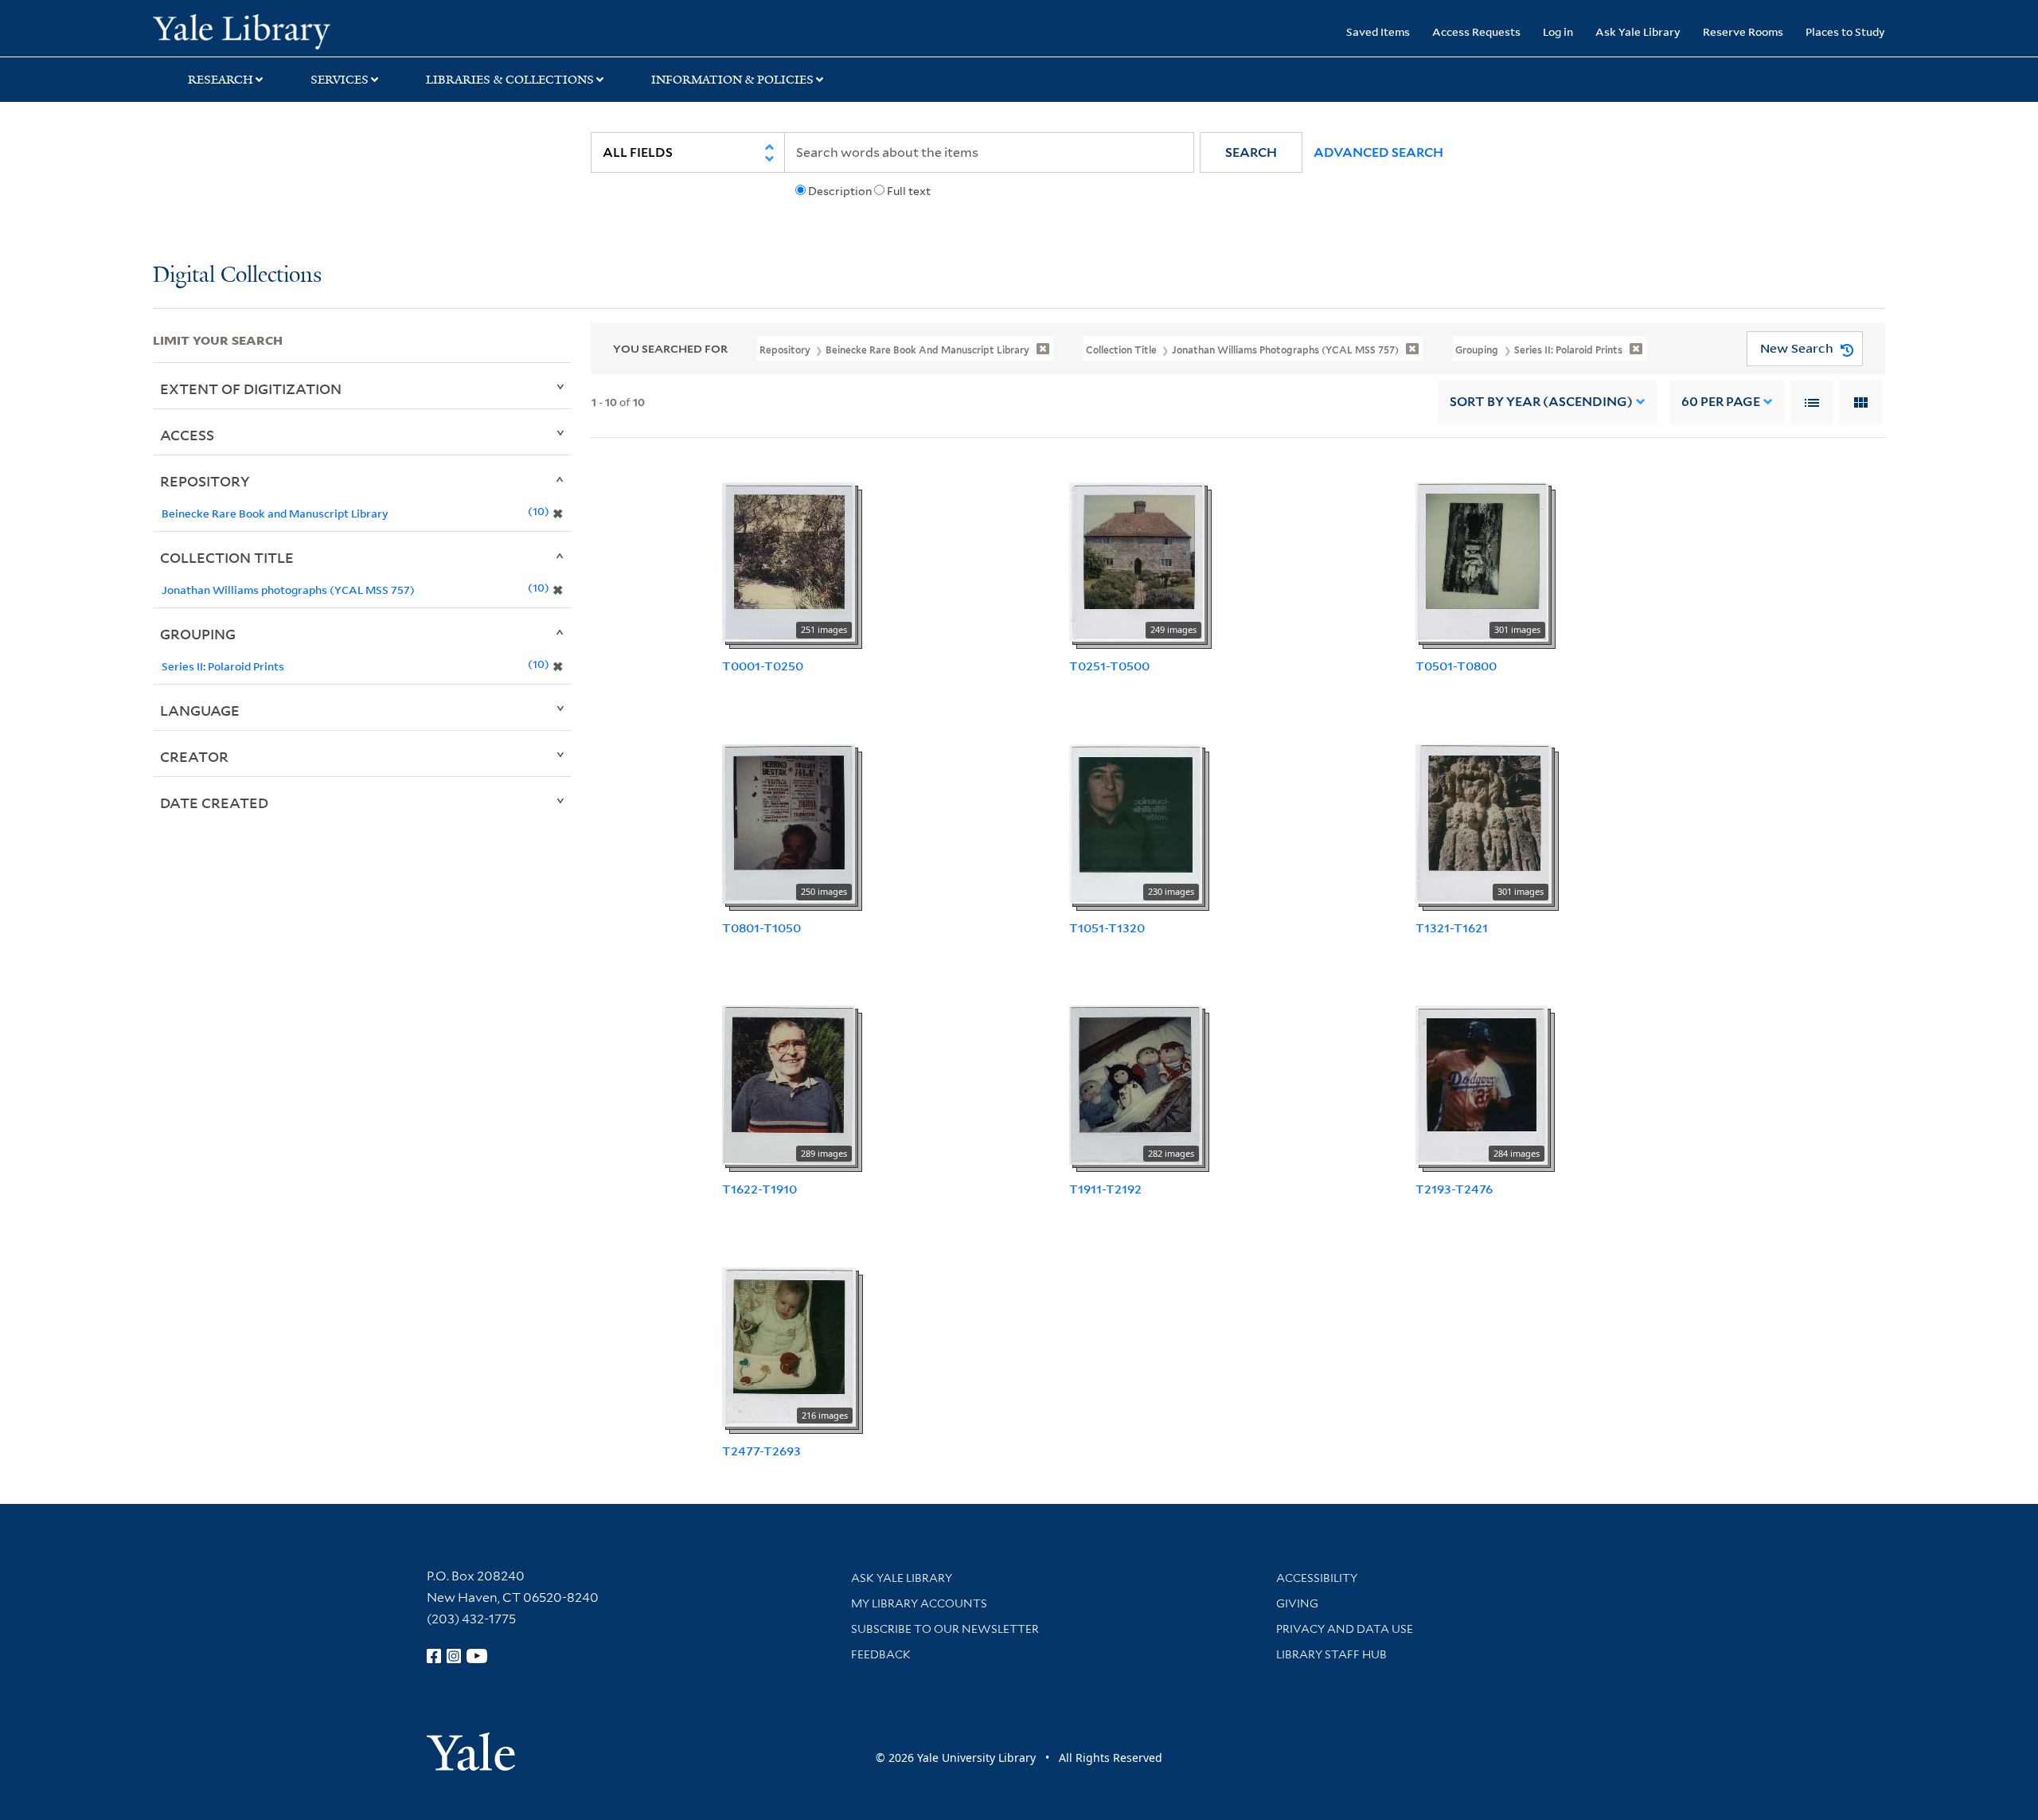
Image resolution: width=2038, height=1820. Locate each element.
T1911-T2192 (1105, 1189)
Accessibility (1317, 1578)
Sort (1541, 402)
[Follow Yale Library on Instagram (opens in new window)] (454, 1656)
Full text (909, 191)
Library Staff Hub (1331, 1654)
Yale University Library (283, 30)
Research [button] (221, 80)
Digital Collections (237, 276)
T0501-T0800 (1456, 666)
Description (840, 191)
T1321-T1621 (1452, 928)
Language (200, 710)
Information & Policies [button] (732, 80)
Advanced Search (1378, 152)
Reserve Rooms (1743, 31)
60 (1721, 402)
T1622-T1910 (759, 1189)
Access (187, 435)
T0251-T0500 (1109, 666)
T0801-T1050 (761, 928)
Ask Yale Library (1638, 31)
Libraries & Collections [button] (510, 80)
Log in (1558, 31)
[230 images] (1136, 822)
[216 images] (789, 1346)
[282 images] (1136, 1084)
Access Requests (1476, 31)
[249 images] (1137, 560)
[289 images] (789, 1084)
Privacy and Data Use (1345, 1629)
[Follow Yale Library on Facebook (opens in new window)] (434, 1656)
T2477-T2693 (761, 1451)
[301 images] (1482, 560)
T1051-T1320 (1107, 928)
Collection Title (227, 557)
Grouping (198, 634)
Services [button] (340, 80)
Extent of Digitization (251, 389)
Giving (1297, 1603)
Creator (194, 756)
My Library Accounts (919, 1603)
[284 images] (1482, 1084)
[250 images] (789, 822)
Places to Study (1845, 31)
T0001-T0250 (763, 666)
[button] (1251, 152)
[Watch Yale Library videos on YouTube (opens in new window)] (477, 1656)
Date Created (214, 803)
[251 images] (789, 560)
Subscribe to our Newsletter (945, 1629)
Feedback (881, 1654)
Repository (205, 481)
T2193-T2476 (1454, 1189)
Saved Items (1378, 31)
